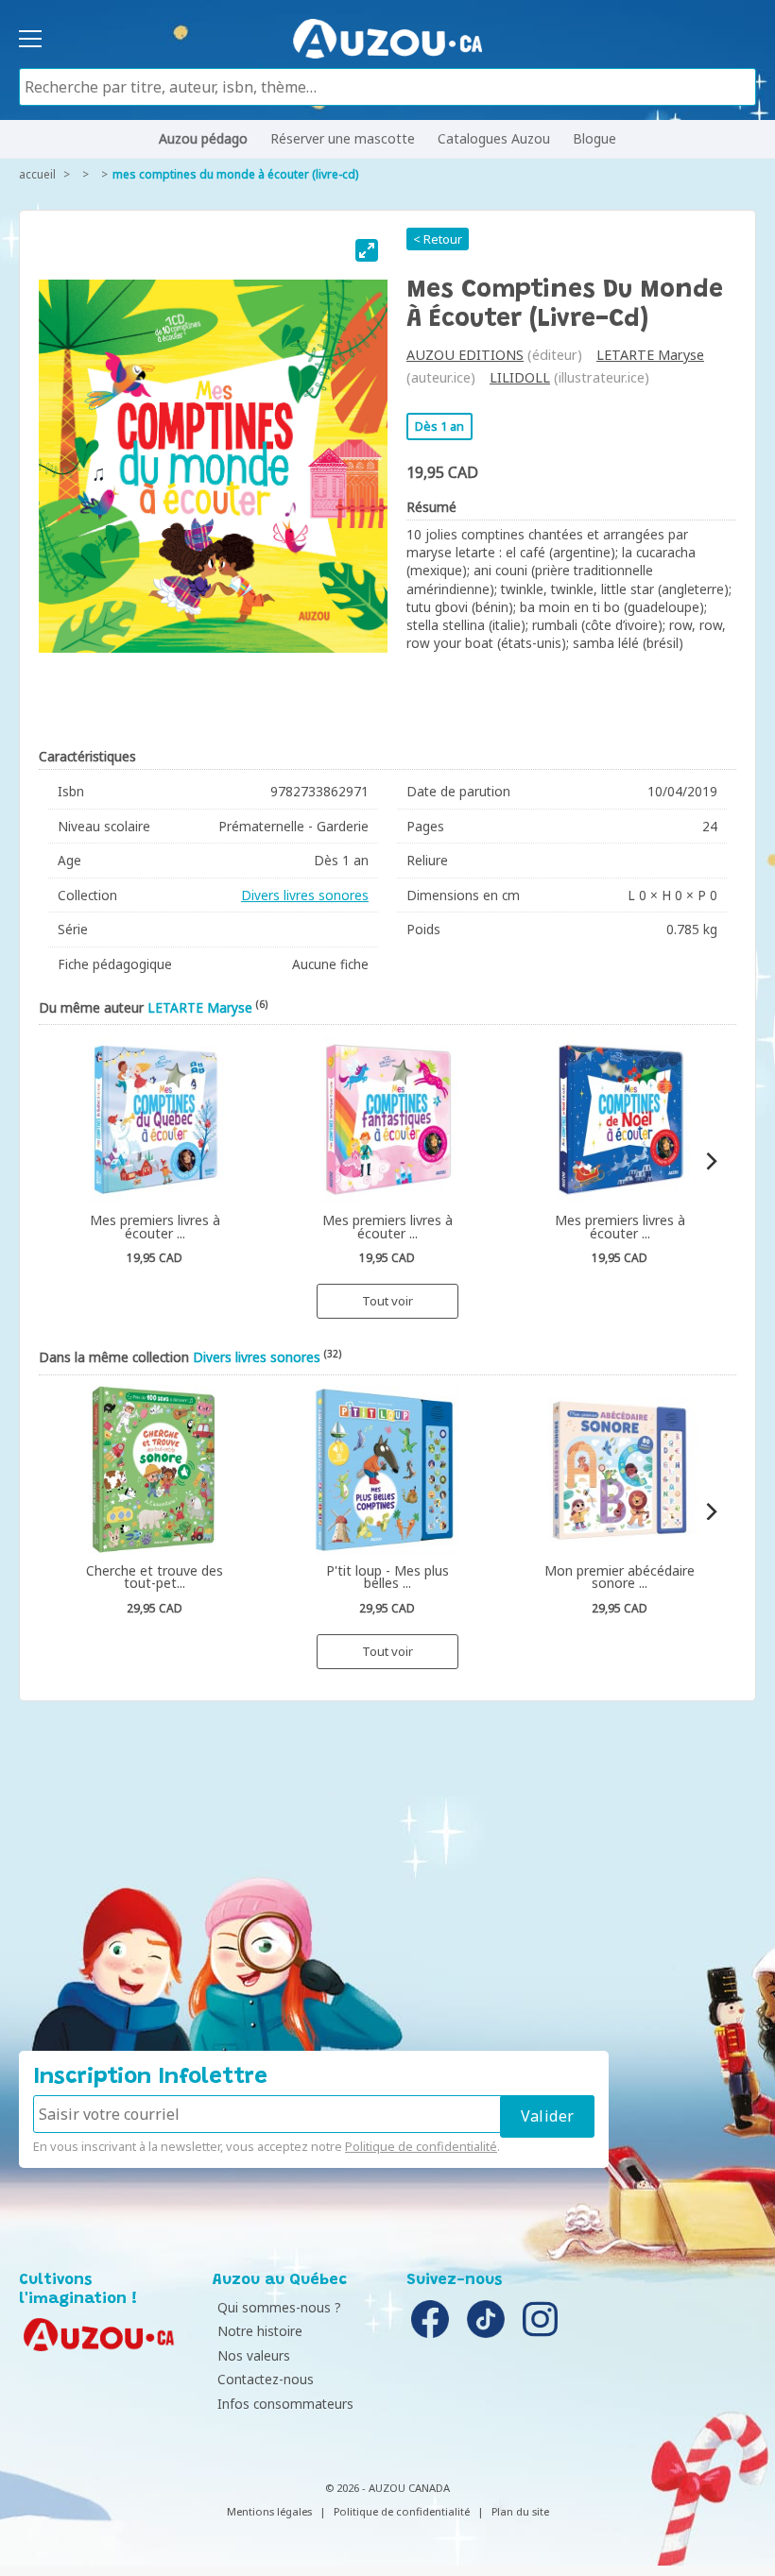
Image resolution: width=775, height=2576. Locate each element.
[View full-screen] (367, 250)
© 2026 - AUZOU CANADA (387, 2488)
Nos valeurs (254, 2355)
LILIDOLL (520, 377)
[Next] (710, 1161)
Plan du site (520, 2511)
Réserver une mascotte (343, 138)
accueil (37, 174)
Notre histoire (260, 2331)
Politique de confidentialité (421, 2146)
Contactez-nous (266, 2379)
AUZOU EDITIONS (465, 355)
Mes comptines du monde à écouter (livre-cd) (235, 174)
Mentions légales (269, 2511)
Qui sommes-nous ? (279, 2307)
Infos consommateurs (285, 2404)
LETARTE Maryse (650, 355)
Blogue (594, 138)
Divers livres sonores (305, 895)
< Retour (438, 239)
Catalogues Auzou (494, 138)
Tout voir (387, 1301)
